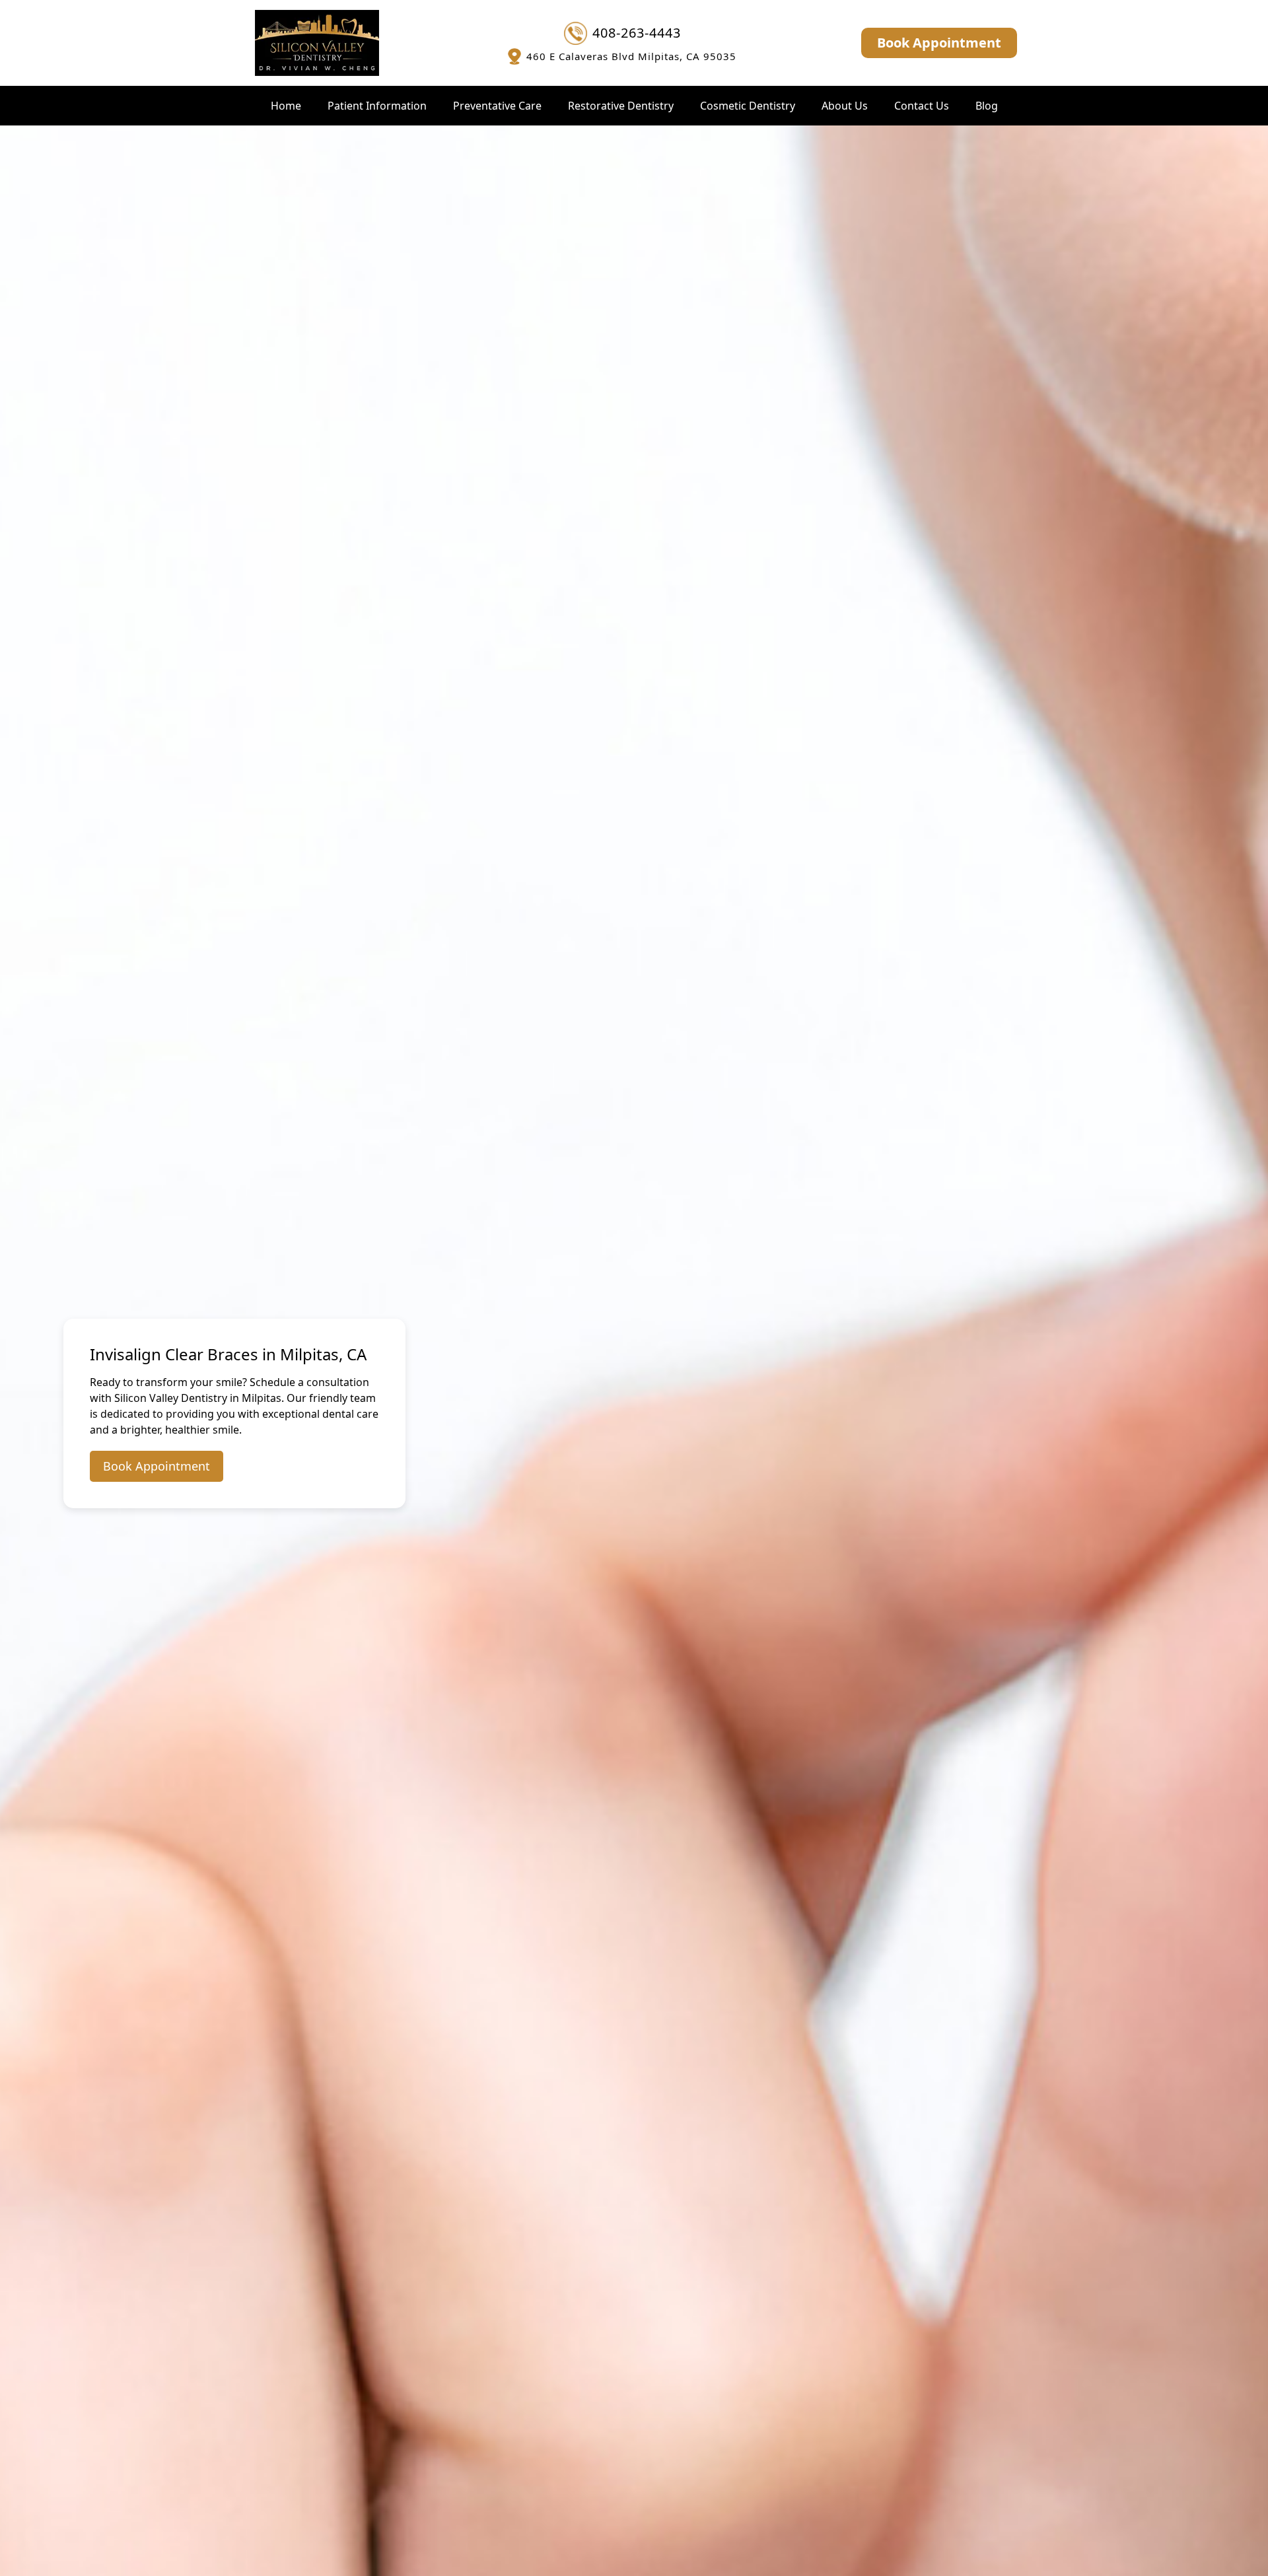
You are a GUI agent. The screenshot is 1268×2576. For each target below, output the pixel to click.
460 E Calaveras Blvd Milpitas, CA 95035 (631, 56)
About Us (845, 106)
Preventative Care (497, 106)
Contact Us (922, 106)
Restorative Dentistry (621, 106)
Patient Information (377, 106)
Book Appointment (939, 43)
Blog (987, 106)
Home (286, 106)
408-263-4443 (637, 33)
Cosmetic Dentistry (748, 106)
